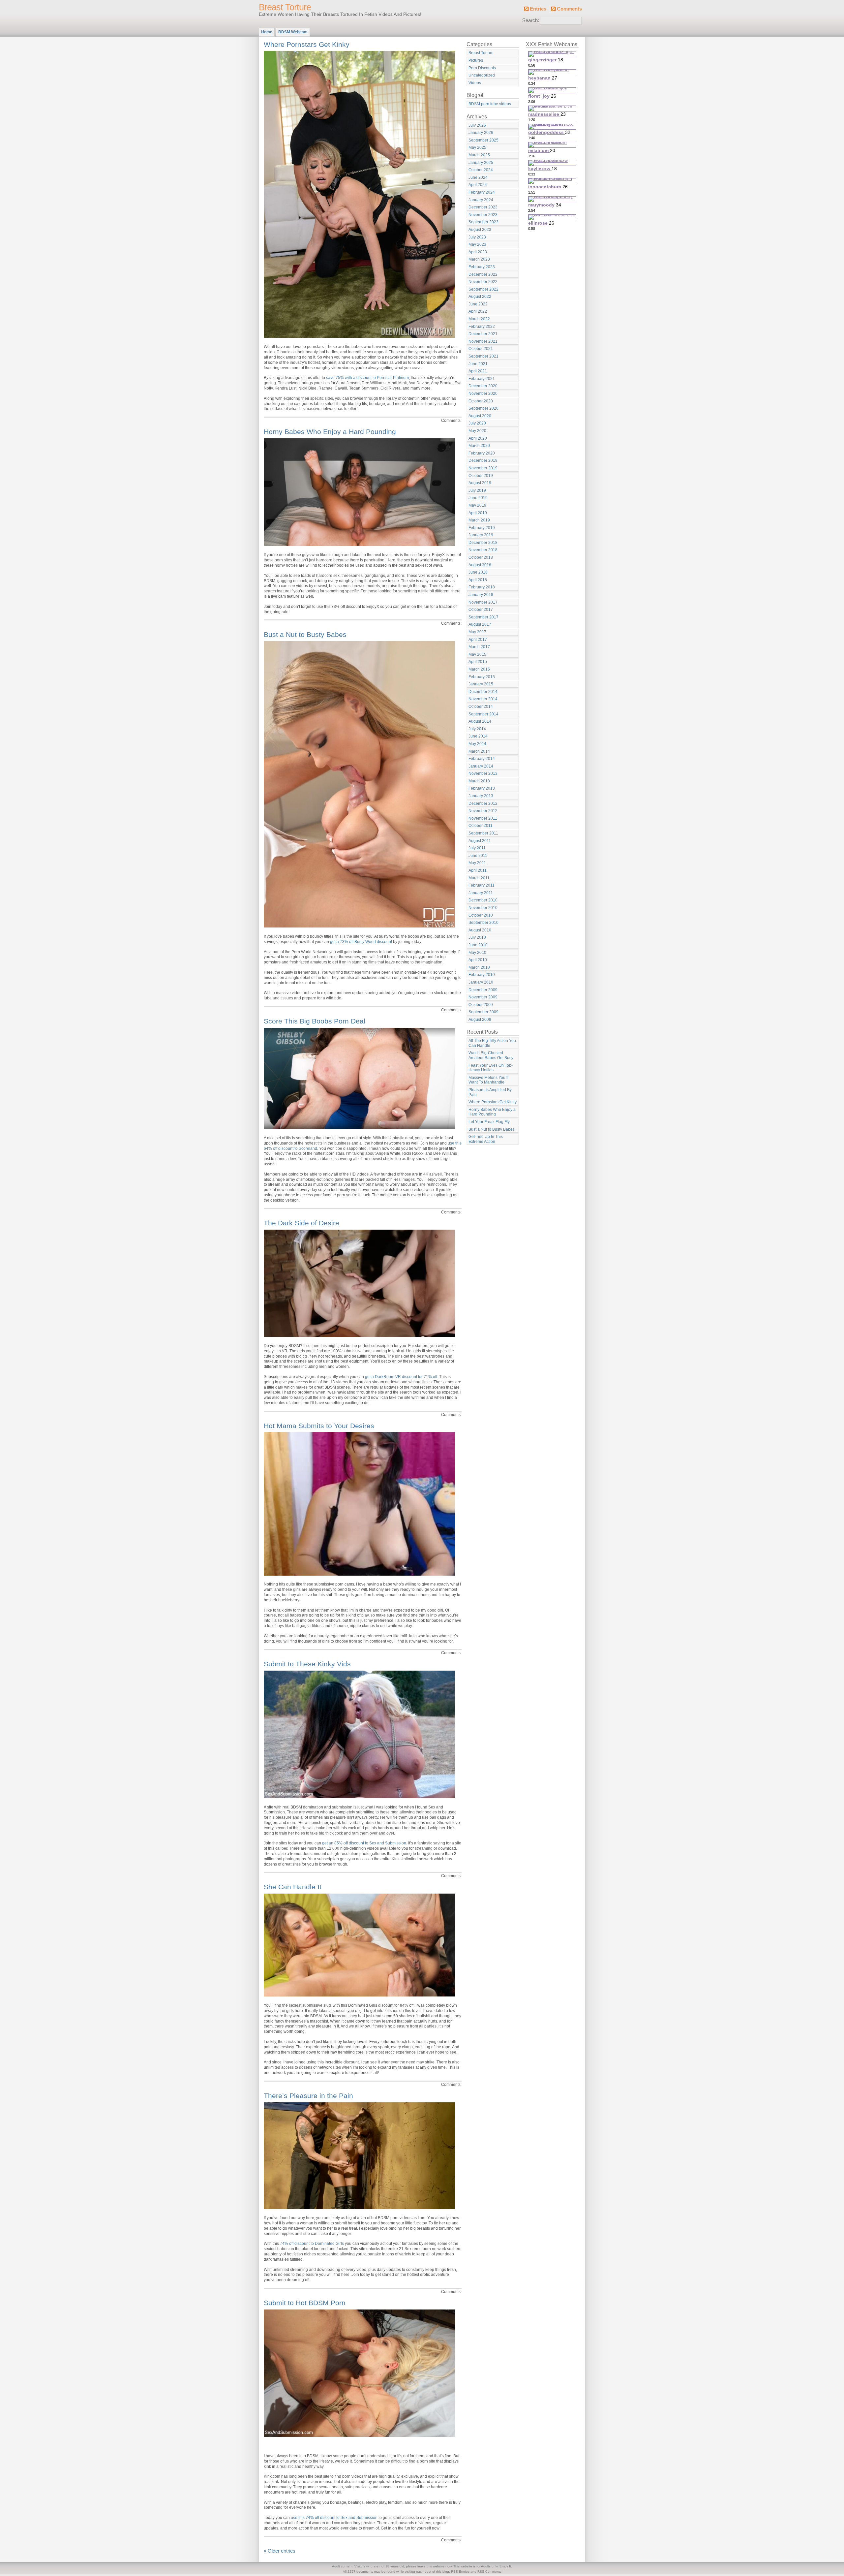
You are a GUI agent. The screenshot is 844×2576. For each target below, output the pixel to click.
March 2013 (479, 781)
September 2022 (483, 289)
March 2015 (479, 669)
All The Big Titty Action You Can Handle (492, 1043)
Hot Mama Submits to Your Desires (319, 1426)
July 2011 (477, 848)
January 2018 (481, 595)
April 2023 (478, 252)
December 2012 (483, 803)
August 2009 (480, 1020)
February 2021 (482, 379)
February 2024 (482, 192)
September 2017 (483, 617)
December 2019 (483, 460)
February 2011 (482, 885)
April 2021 (478, 371)
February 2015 (482, 677)
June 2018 (478, 572)
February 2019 (482, 528)
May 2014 (477, 744)
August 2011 (480, 841)
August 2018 (480, 565)
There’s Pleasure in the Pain (308, 2096)
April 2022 (478, 311)
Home (267, 32)
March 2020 (479, 446)
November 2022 (483, 282)
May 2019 (477, 505)
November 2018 (483, 550)
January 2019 (481, 535)
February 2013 (482, 788)
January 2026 (481, 133)
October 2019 (481, 476)
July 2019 (477, 490)
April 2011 (478, 870)
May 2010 (477, 953)
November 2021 (483, 341)
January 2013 (481, 796)
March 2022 (479, 319)
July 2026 (477, 125)
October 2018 (481, 557)
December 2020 (483, 386)
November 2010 (483, 908)
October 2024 (481, 170)
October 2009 (481, 1005)
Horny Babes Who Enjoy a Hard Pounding (330, 432)
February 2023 (482, 267)
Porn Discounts (482, 68)
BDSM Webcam (293, 32)
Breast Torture (285, 7)
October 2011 (481, 826)
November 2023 (483, 215)
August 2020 (480, 416)
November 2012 (483, 811)
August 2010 (480, 930)
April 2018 (478, 580)
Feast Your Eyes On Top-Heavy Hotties (491, 1068)
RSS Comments (489, 2572)
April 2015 (478, 662)
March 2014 (479, 751)
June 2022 (478, 304)
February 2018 (482, 587)
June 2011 (478, 856)
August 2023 (480, 230)
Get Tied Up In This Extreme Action (486, 1139)
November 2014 (483, 699)
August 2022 (480, 297)
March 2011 (479, 878)
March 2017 (479, 647)
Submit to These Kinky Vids (307, 1664)
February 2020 (482, 453)
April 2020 (478, 438)
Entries (538, 9)
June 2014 (478, 736)
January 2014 (481, 766)
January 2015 (481, 684)
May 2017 (477, 632)
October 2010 (481, 915)
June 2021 (478, 364)
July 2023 (477, 237)
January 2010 (481, 982)
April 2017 (478, 640)
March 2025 (479, 155)
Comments (569, 9)
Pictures (476, 60)
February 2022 (482, 327)
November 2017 (483, 602)
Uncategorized (482, 75)
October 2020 (481, 401)
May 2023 (477, 244)
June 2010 (478, 945)
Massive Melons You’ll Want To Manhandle (488, 1080)
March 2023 (479, 259)
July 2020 (477, 423)
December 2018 (483, 543)
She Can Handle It (293, 1887)
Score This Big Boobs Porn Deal (315, 1021)
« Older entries (280, 2551)
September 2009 (483, 1012)
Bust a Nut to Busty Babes (305, 634)
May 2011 (477, 863)
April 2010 (478, 960)
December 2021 (483, 334)
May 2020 (477, 431)
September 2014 (483, 714)
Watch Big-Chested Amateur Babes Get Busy (491, 1055)
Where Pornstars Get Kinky (307, 44)
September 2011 (483, 833)
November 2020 (483, 393)
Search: (531, 20)
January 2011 (481, 893)
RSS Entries (460, 2572)
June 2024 (478, 177)
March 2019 (479, 520)
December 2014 (483, 692)
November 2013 (483, 773)
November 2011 (483, 818)
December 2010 (483, 900)
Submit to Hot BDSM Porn (305, 2303)
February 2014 (482, 759)
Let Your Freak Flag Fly (489, 1122)
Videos (475, 83)
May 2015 (477, 654)
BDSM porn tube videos (490, 104)
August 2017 (480, 624)
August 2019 (480, 483)
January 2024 (481, 200)
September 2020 (483, 408)
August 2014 (480, 721)
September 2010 (483, 923)
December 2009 (483, 990)
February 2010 (482, 975)
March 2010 (479, 967)
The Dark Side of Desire (301, 1223)
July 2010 (477, 937)
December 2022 (483, 274)
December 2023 (483, 207)
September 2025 (483, 140)
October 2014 (481, 707)
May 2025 (477, 147)
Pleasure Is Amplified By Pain (490, 1092)
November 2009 (483, 997)
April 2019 (478, 513)
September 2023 (483, 222)
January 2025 (481, 163)
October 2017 (481, 610)
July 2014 (477, 729)
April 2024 (478, 185)
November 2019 (483, 468)
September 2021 (483, 356)
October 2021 (481, 349)
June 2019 (478, 498)
